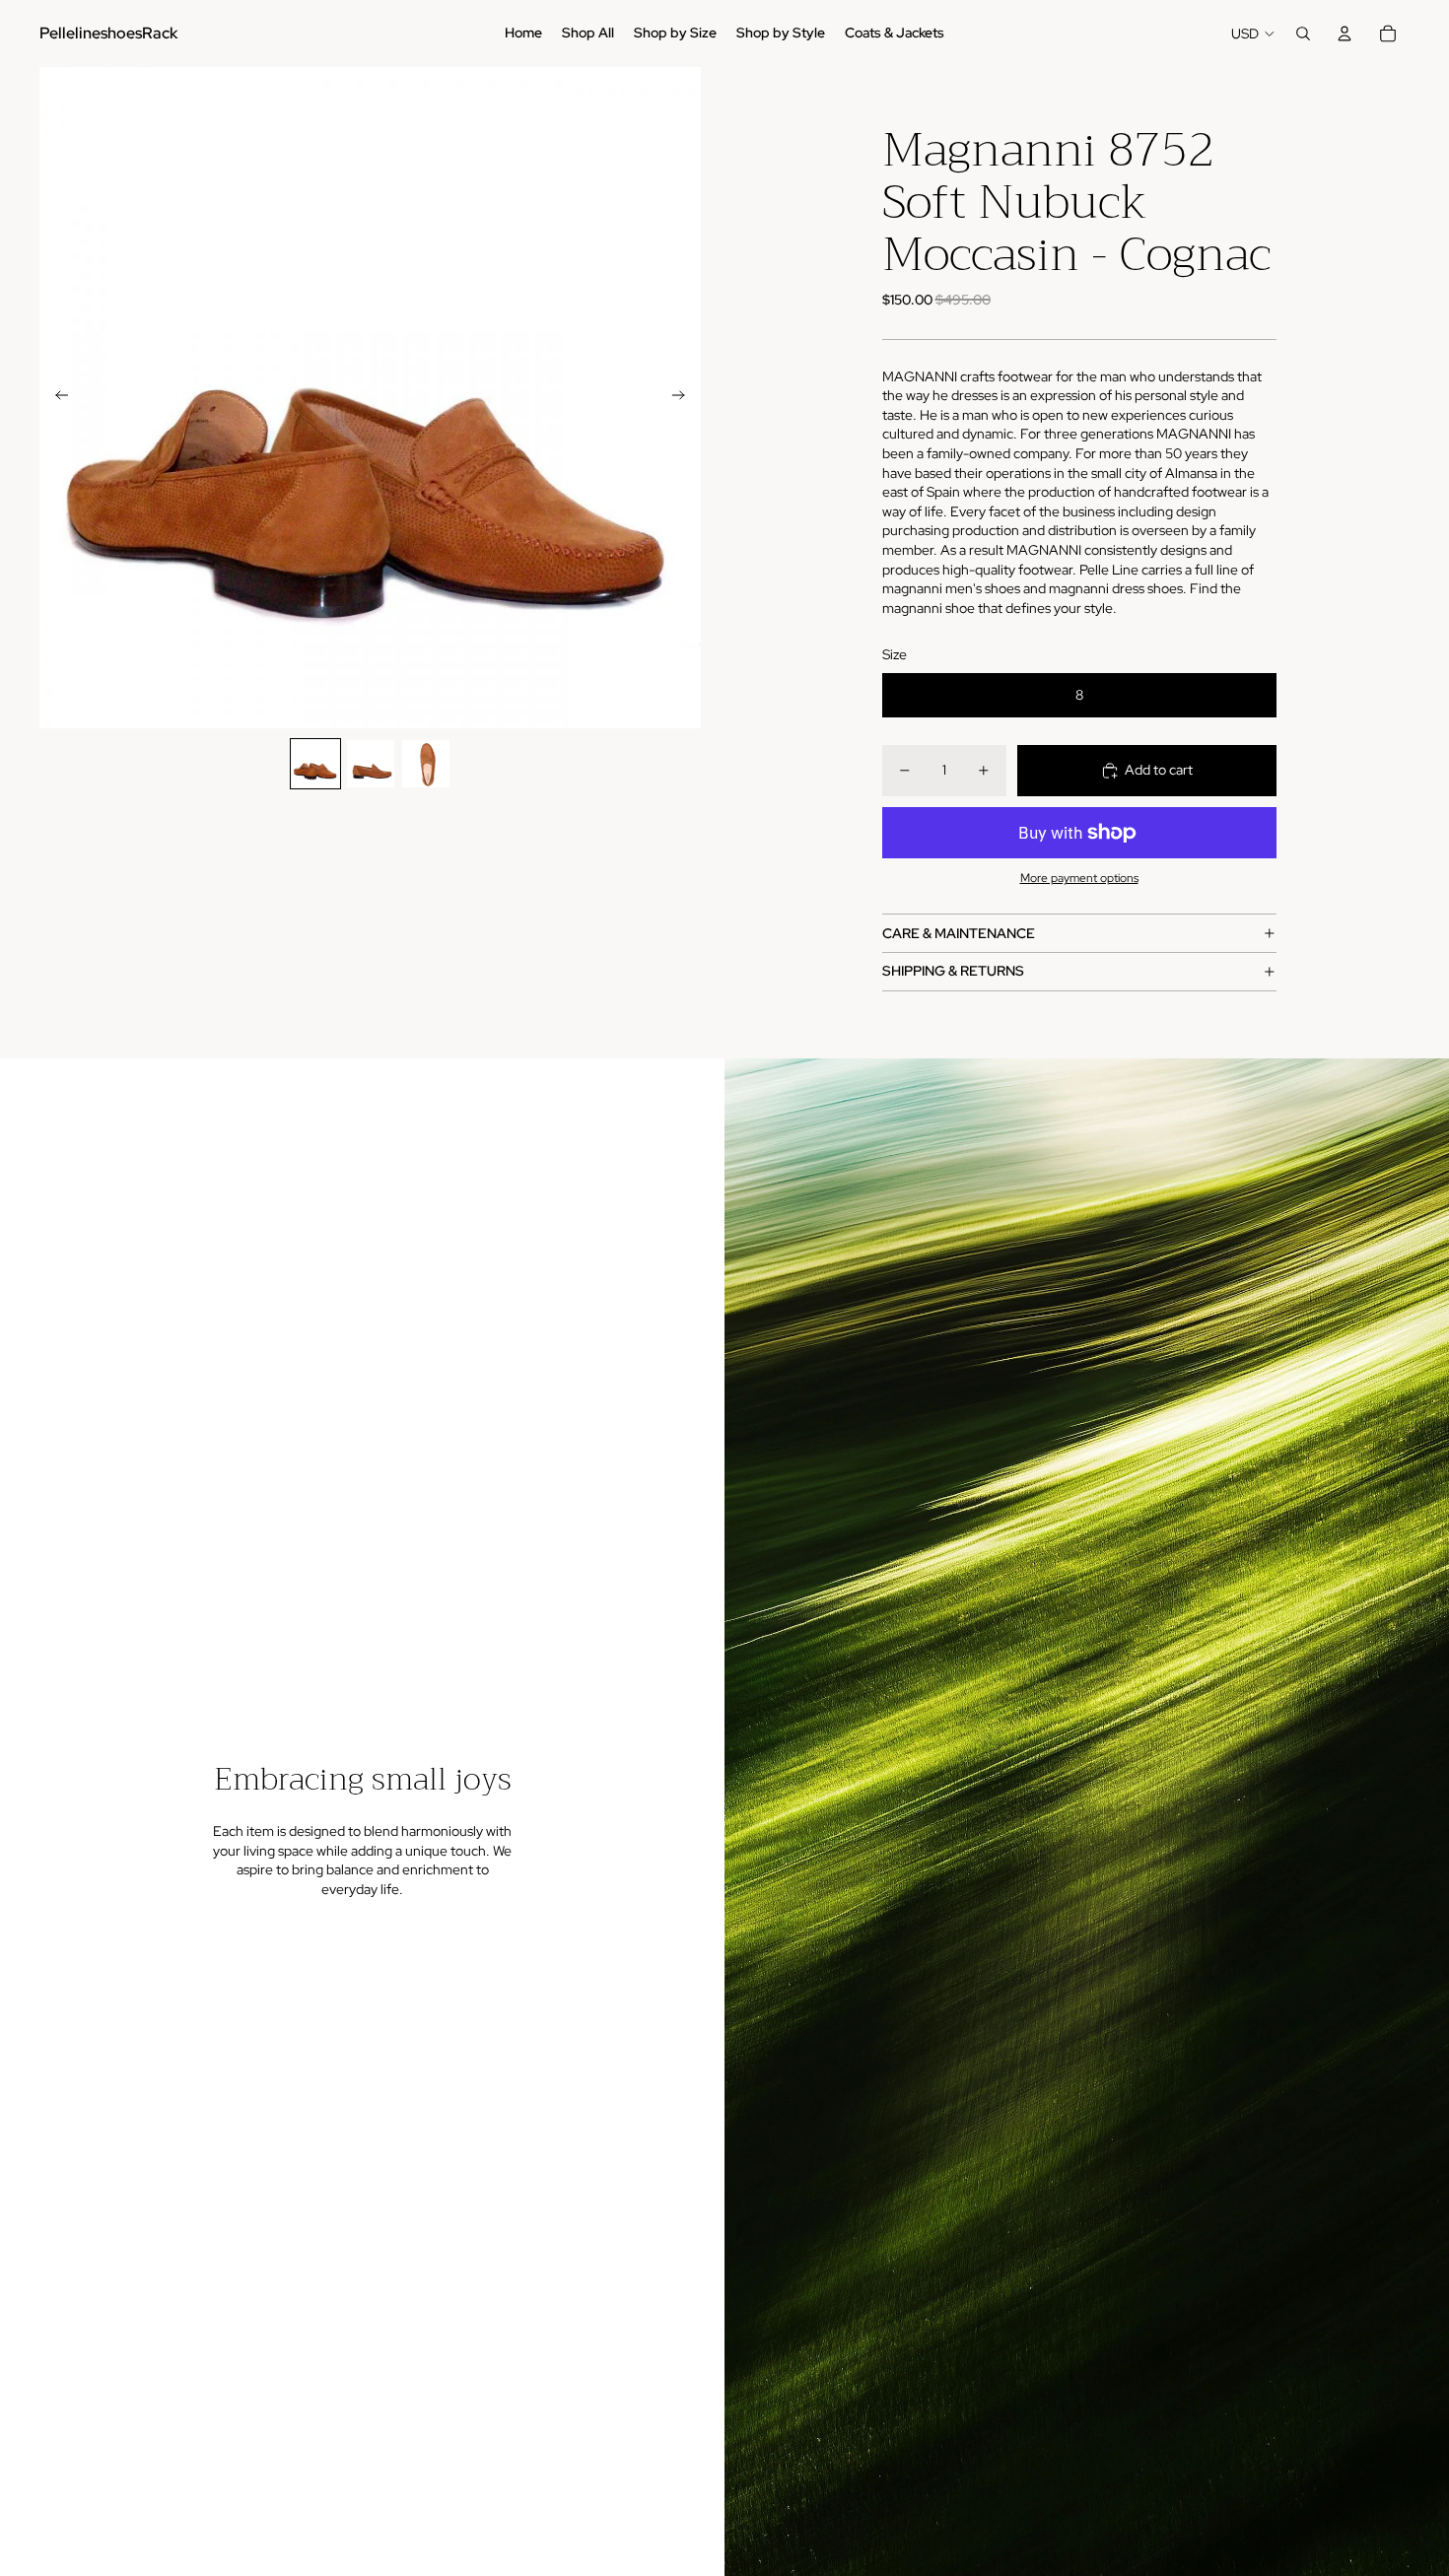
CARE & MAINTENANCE (959, 933)
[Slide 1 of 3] (315, 764)
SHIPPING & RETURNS (953, 971)
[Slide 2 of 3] (371, 764)
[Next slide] (685, 398)
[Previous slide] (56, 398)
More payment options (1079, 878)
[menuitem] (523, 34)
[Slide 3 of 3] (426, 764)
